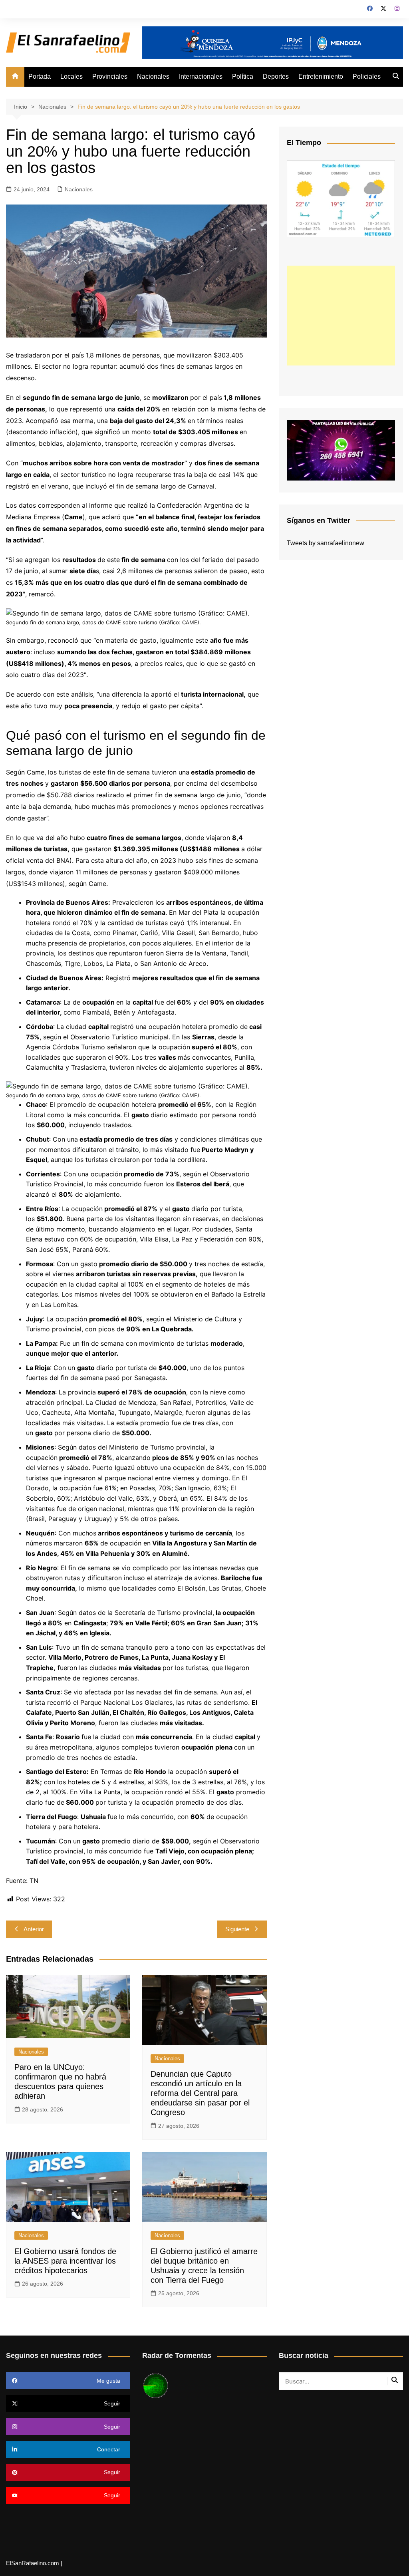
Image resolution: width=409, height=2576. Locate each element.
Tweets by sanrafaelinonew (326, 543)
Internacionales (201, 76)
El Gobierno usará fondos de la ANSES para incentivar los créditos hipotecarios (65, 2261)
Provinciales (110, 76)
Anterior (34, 1929)
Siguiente (237, 1929)
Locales (71, 76)
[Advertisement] (341, 316)
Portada (40, 76)
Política (243, 76)
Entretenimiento (321, 76)
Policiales (367, 76)
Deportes (276, 76)
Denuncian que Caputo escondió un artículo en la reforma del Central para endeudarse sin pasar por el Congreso (200, 2093)
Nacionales (153, 76)
